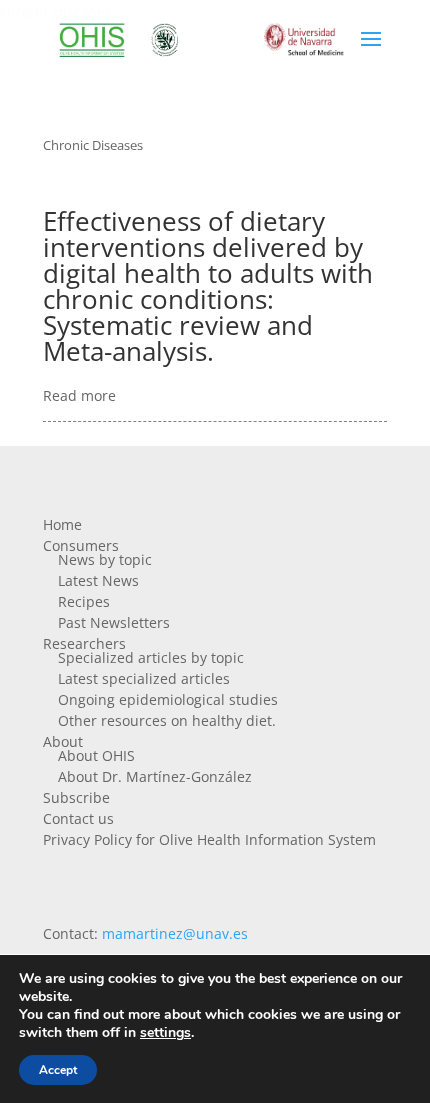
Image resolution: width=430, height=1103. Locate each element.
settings (165, 1033)
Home (62, 524)
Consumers (81, 545)
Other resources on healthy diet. (167, 720)
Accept (58, 1070)
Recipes (84, 601)
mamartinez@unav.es (175, 933)
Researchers (84, 643)
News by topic (105, 559)
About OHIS (96, 755)
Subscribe (76, 797)
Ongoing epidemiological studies (168, 699)
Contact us (78, 818)
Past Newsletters (114, 622)
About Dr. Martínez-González (155, 776)
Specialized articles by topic (151, 657)
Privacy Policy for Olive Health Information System (209, 839)
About (63, 741)
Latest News (98, 580)
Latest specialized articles (144, 678)
